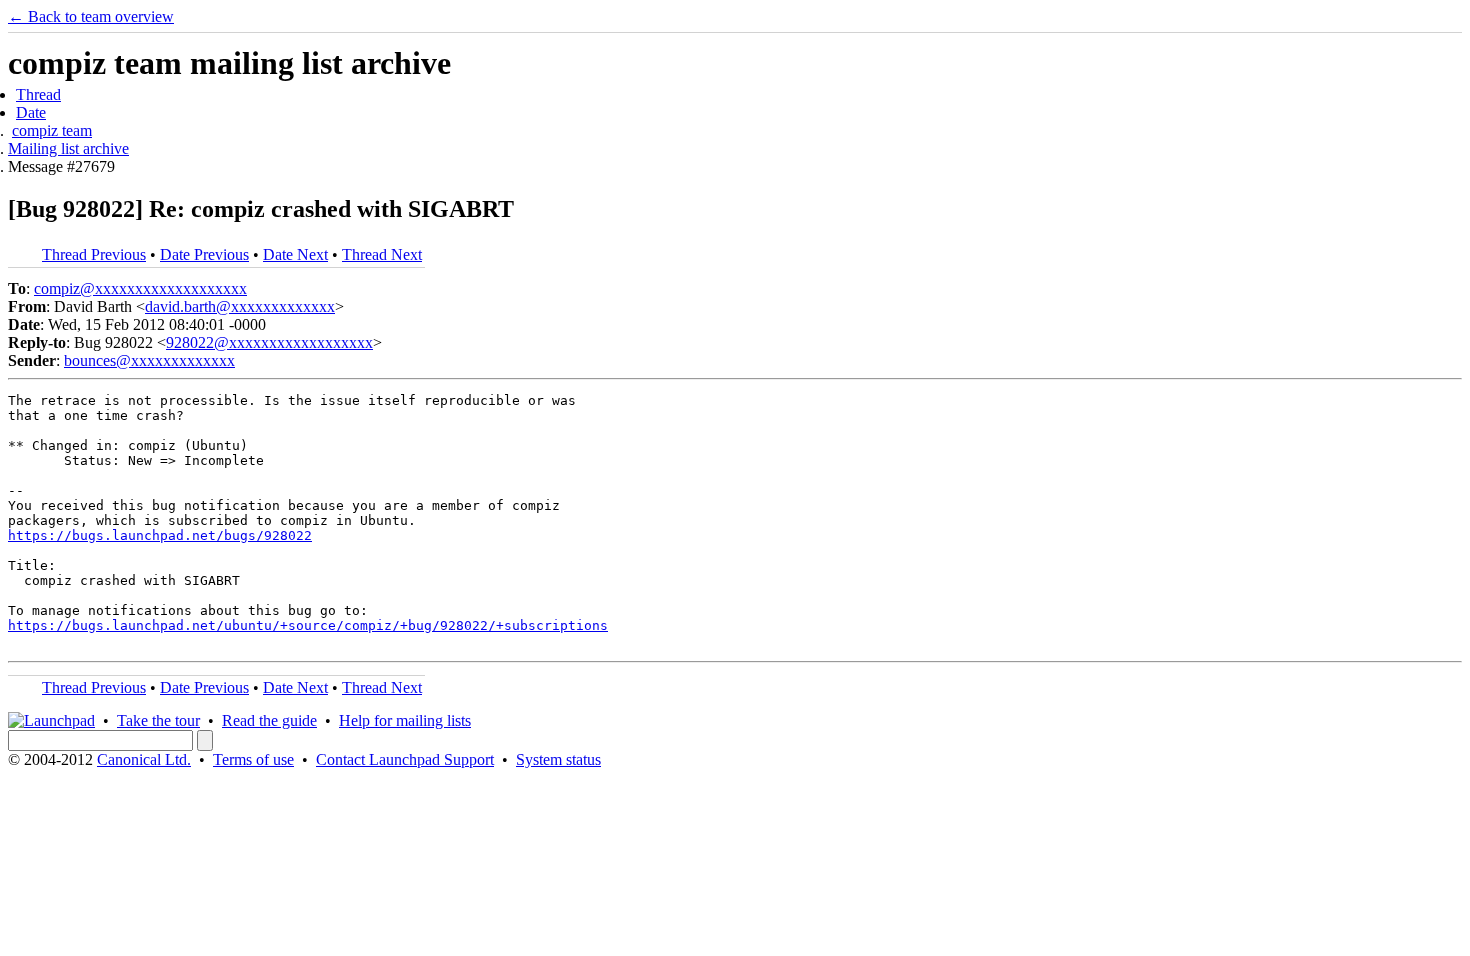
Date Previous (204, 254)
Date (31, 112)
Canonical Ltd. (144, 759)
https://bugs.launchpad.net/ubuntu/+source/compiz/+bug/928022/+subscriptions (308, 625)
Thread (38, 94)
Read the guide (269, 720)
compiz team (52, 130)
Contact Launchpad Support (405, 759)
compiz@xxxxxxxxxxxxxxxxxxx (140, 288)
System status (558, 759)
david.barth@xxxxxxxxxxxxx (240, 306)
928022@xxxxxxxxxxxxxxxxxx (269, 342)
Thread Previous (94, 254)
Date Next (295, 254)
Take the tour (158, 720)
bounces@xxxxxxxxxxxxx (149, 360)
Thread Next (382, 254)
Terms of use (253, 759)
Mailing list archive (68, 148)
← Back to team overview (91, 16)
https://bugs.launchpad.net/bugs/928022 (160, 535)
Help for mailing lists (405, 720)
